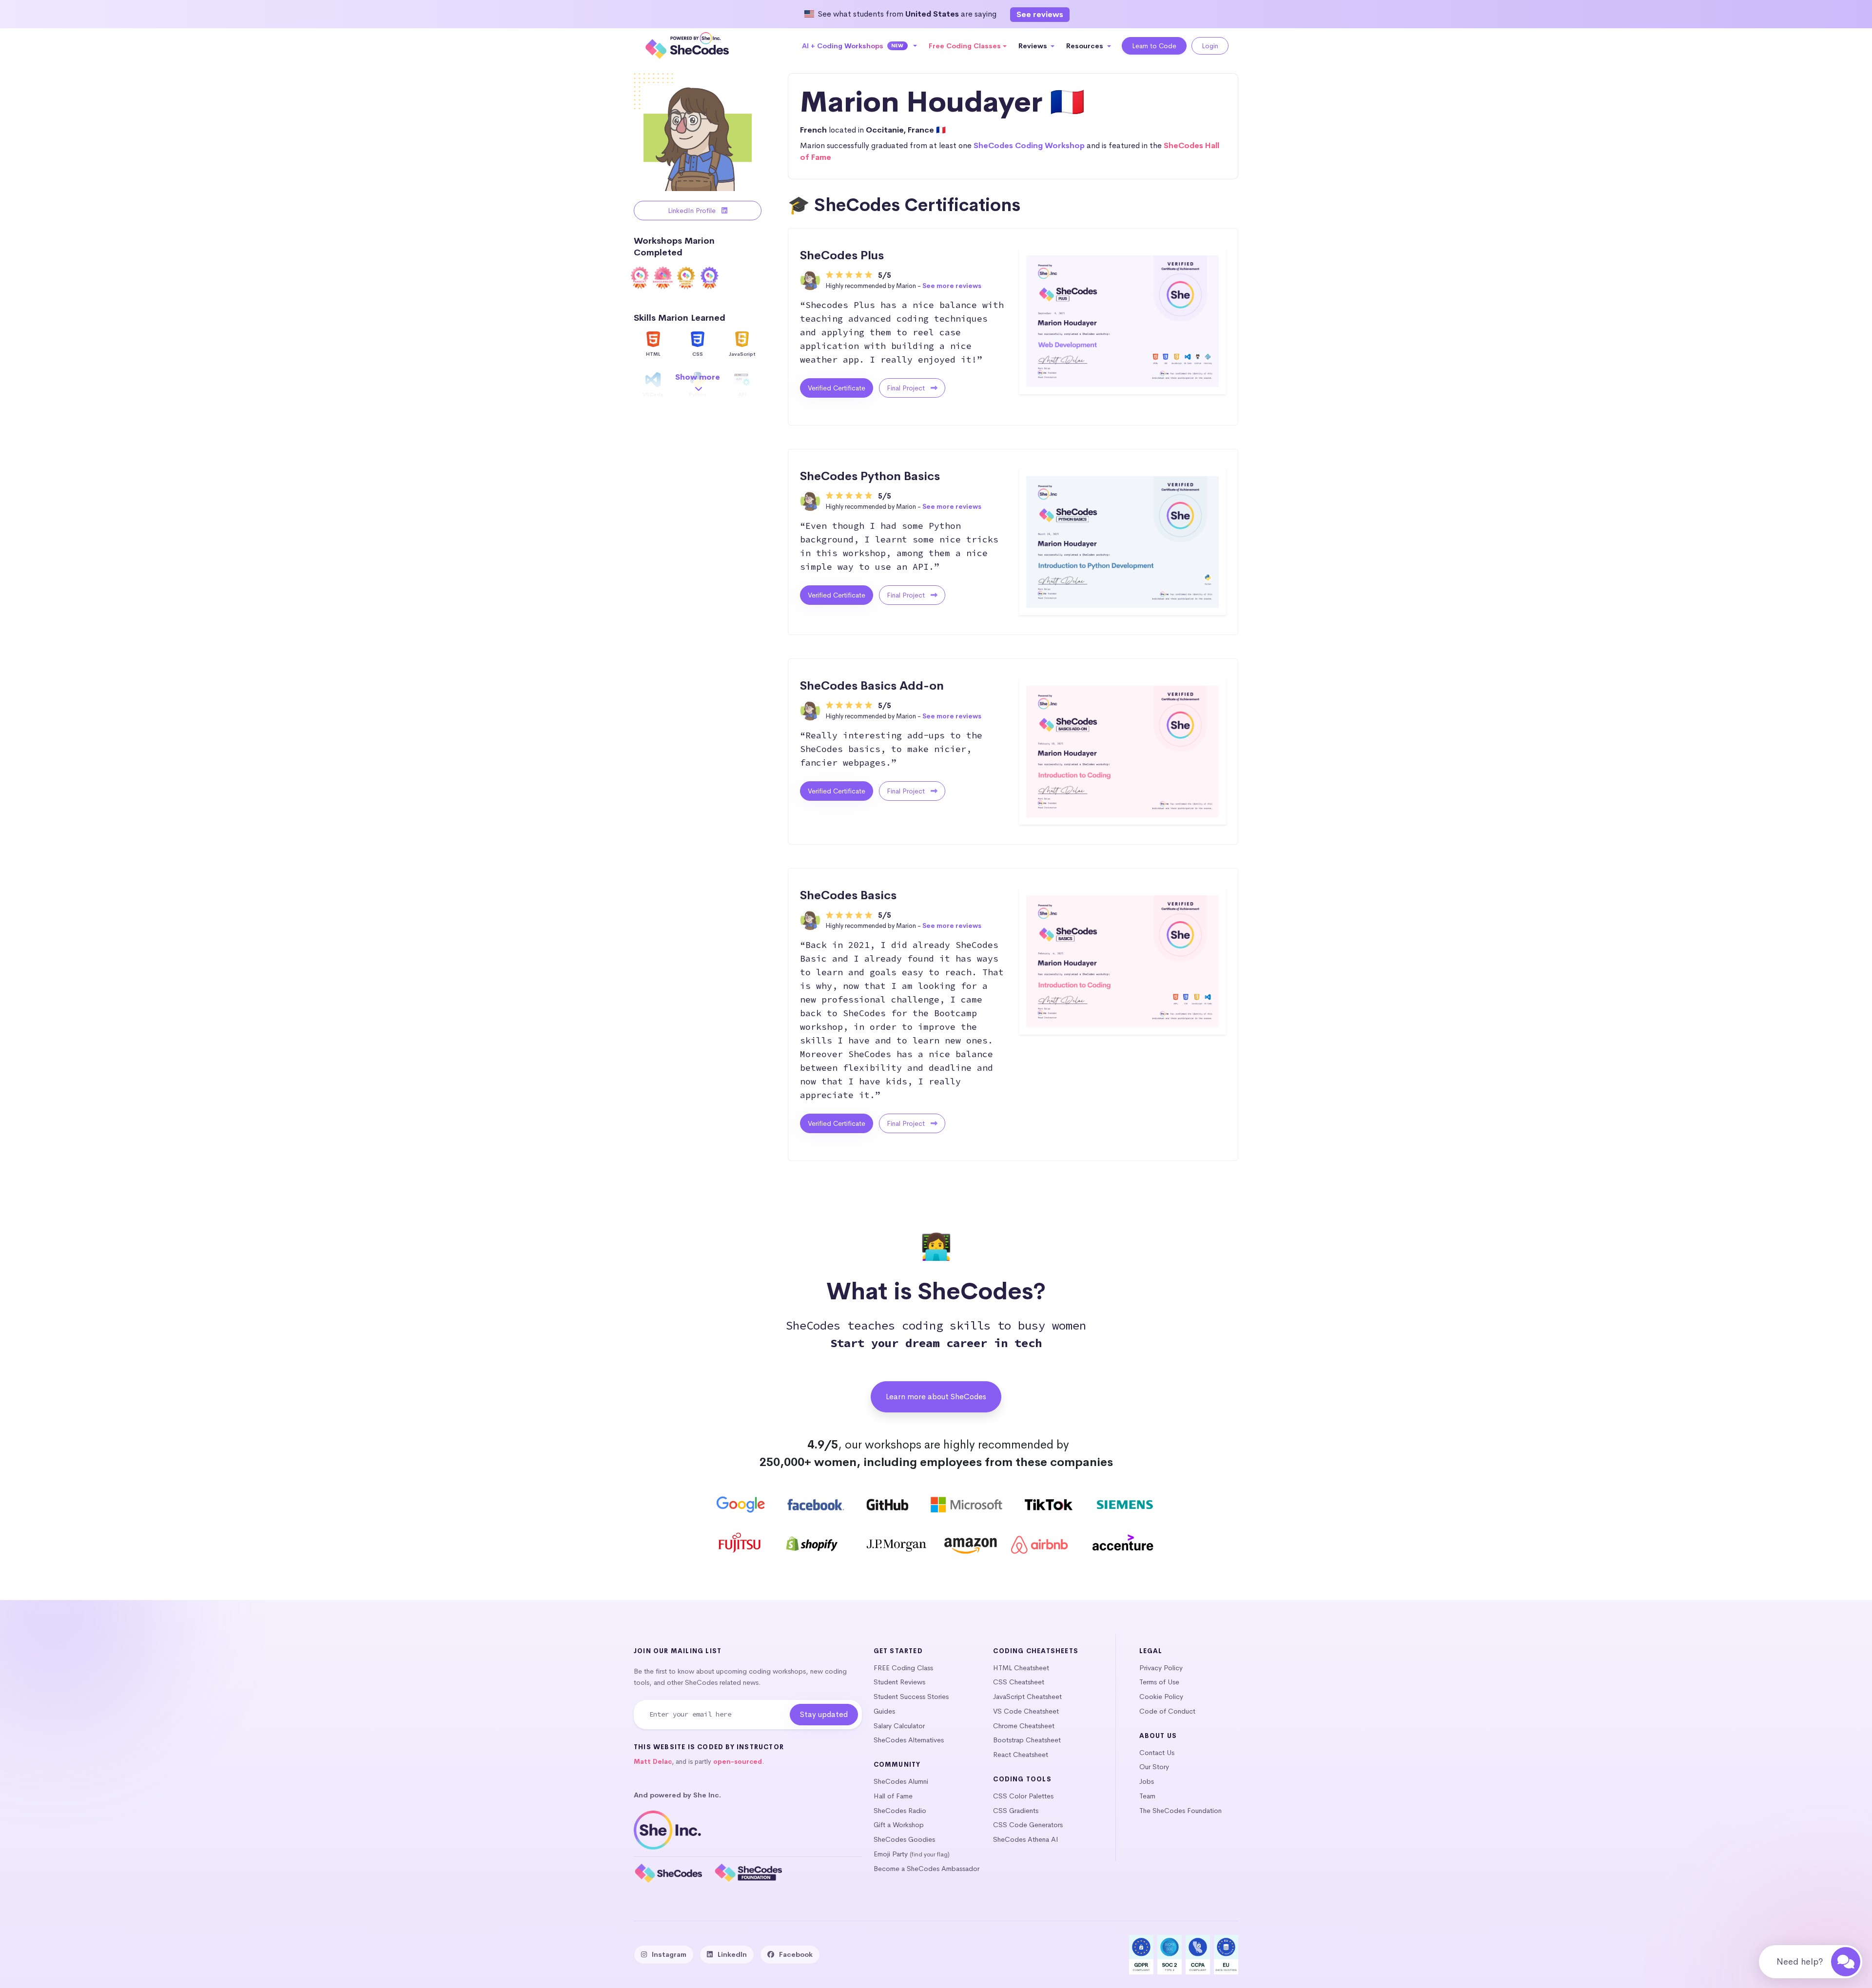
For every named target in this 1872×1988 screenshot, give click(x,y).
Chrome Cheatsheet (1024, 1726)
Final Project (907, 388)
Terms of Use (1159, 1682)
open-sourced (738, 1762)
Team (1147, 1796)
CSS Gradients (1016, 1811)
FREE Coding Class (903, 1668)
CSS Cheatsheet (1019, 1682)
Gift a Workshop (899, 1825)
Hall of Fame (893, 1796)
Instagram (669, 1954)
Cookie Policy (1161, 1697)
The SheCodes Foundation (1180, 1811)
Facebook (796, 1954)
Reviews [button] (1034, 46)
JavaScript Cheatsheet (1027, 1697)
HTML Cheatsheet (1021, 1668)
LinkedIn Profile (693, 211)
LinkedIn (732, 1954)
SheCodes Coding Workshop (1029, 145)
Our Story (1154, 1767)
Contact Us (1157, 1753)
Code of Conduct (1167, 1711)
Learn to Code (1154, 46)
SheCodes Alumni (901, 1781)
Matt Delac (653, 1762)
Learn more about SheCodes (936, 1397)
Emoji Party (891, 1854)
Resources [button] (1086, 46)
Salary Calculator (899, 1726)
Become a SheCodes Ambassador (926, 1869)
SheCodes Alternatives (909, 1740)
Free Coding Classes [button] (965, 46)
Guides (884, 1711)
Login (1210, 46)
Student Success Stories (911, 1697)
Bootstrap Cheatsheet (1027, 1740)
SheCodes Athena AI (1026, 1839)
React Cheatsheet (1021, 1755)
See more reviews (952, 286)
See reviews (1040, 14)
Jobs (1147, 1781)
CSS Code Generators (1028, 1825)
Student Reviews (899, 1682)
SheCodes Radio (900, 1811)
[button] (860, 46)
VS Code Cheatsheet (1026, 1711)
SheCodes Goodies (904, 1839)
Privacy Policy (1161, 1668)
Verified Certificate (837, 388)
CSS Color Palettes (1023, 1796)
